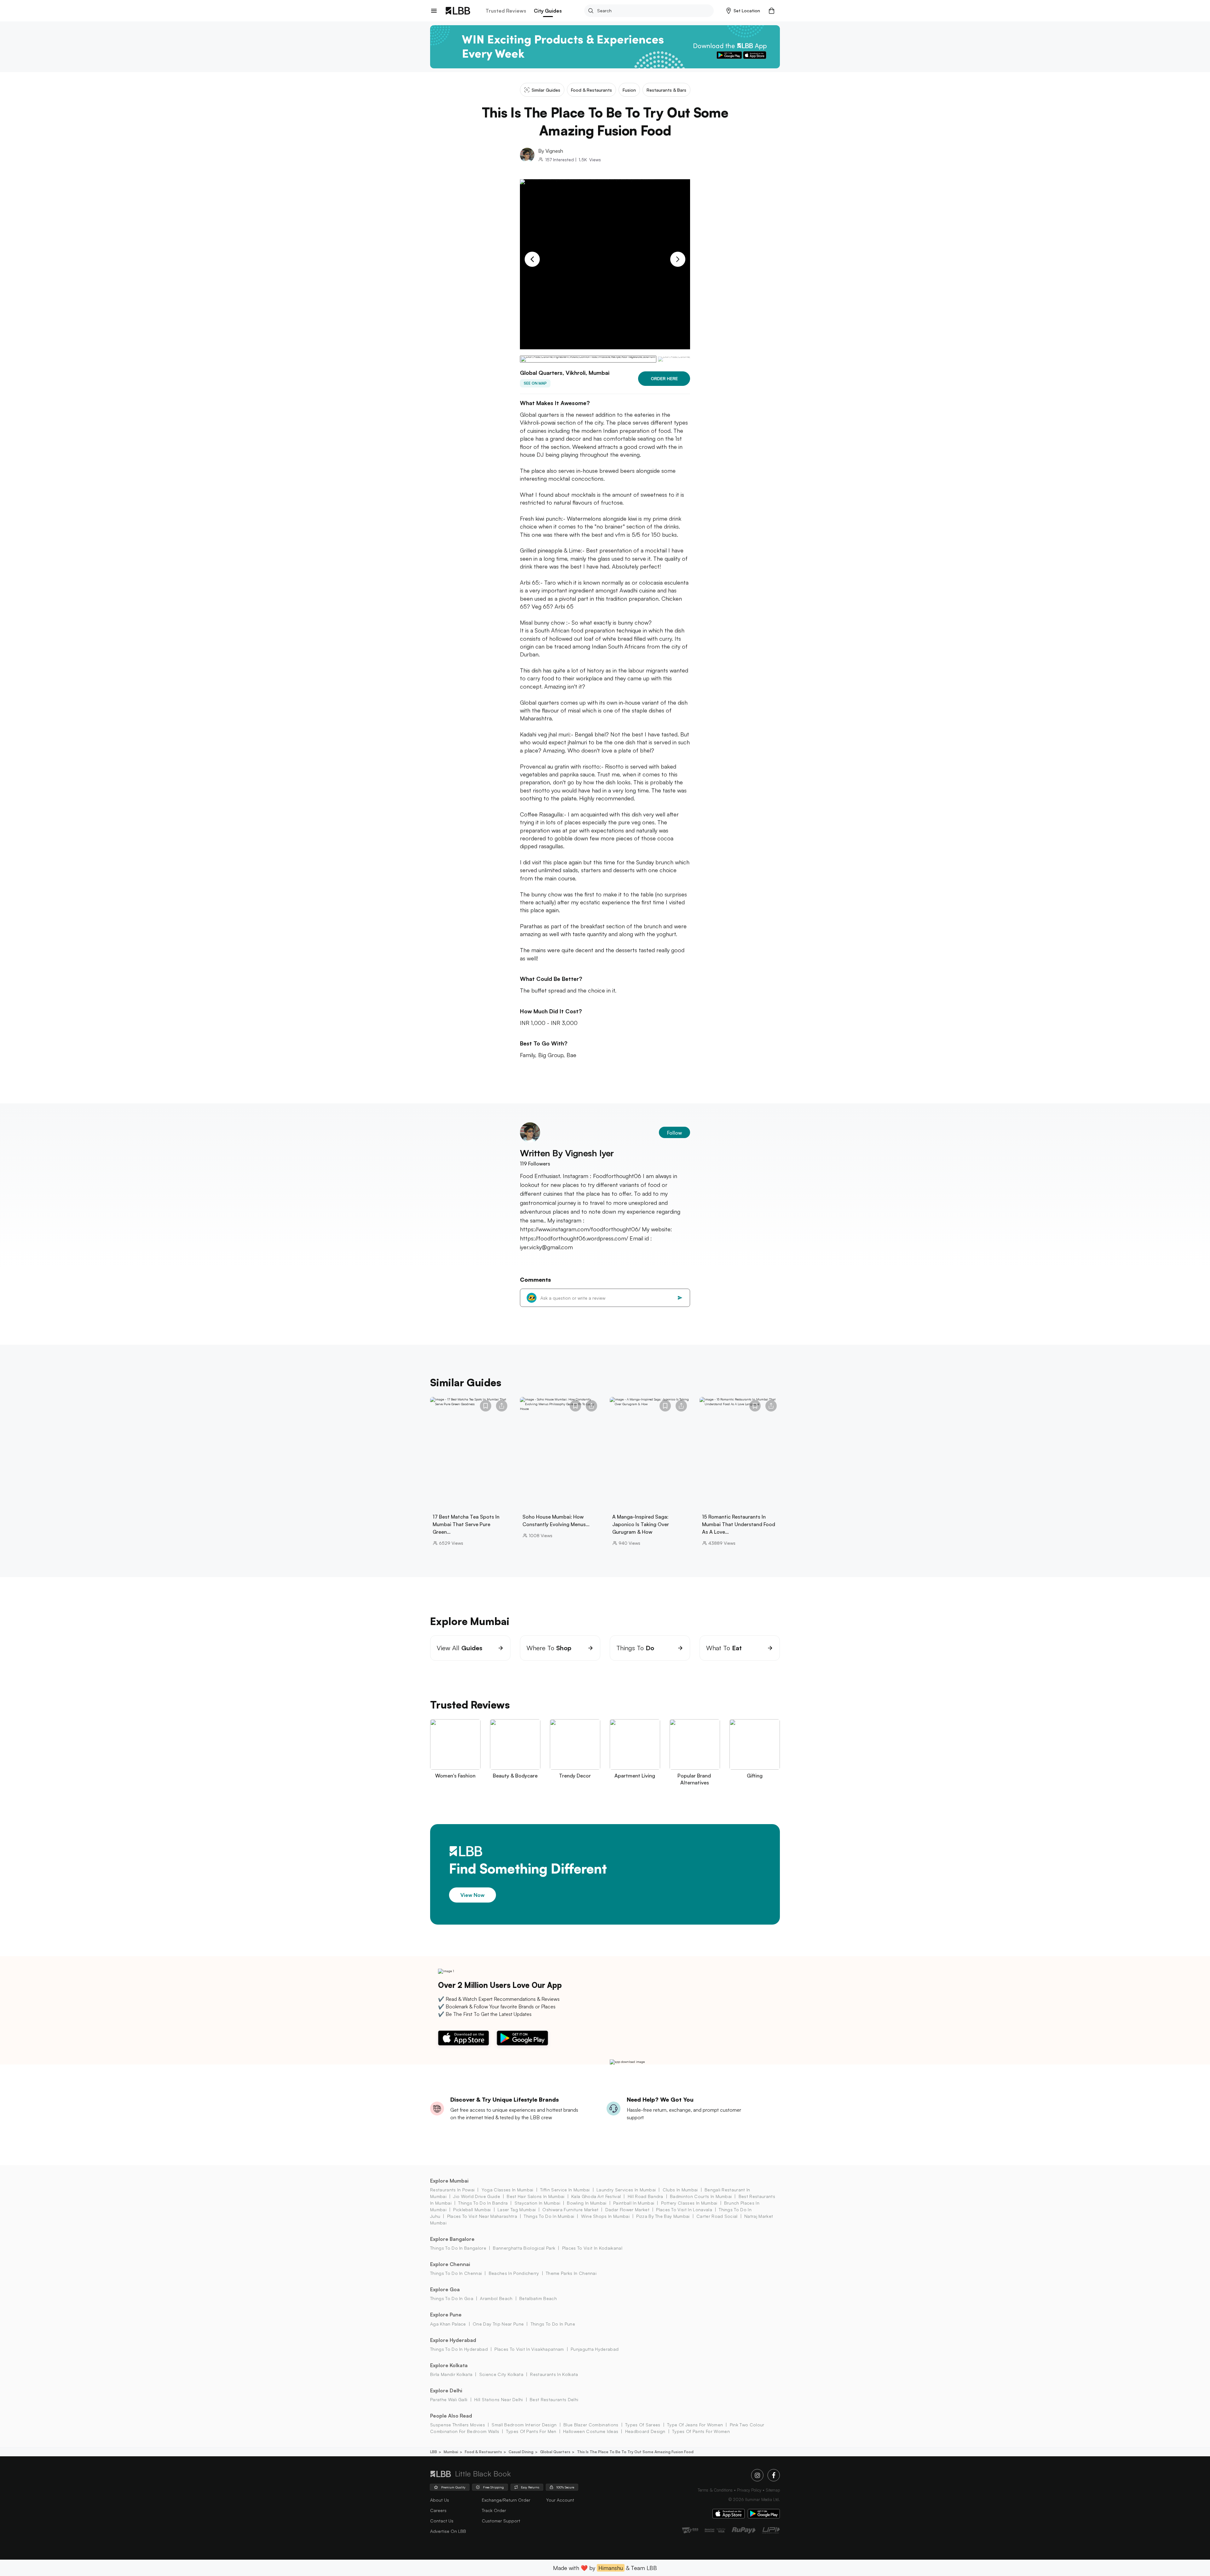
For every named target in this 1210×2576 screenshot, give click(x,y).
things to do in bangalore (458, 2248)
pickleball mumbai (472, 2210)
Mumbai (451, 2452)
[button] (743, 11)
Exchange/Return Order (506, 2500)
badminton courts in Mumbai (701, 2196)
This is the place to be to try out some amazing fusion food (635, 2452)
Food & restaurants (483, 2452)
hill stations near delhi (499, 2399)
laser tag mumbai (517, 2210)
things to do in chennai (456, 2273)
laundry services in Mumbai (626, 2190)
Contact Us (442, 2521)
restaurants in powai (452, 2190)
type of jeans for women (695, 2425)
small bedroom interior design (524, 2425)
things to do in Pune (553, 2324)
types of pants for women (701, 2431)
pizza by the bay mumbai (663, 2216)
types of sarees (643, 2425)
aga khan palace (448, 2324)
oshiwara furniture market (570, 2210)
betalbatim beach (538, 2298)
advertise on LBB (448, 2531)
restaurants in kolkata (554, 2374)
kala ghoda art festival (596, 2196)
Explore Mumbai (449, 2181)
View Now (472, 1895)
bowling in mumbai (587, 2203)
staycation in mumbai (537, 2203)
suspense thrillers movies (458, 2425)
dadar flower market (627, 2210)
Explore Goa (445, 2289)
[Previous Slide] (532, 259)
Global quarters (555, 2452)
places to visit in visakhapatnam (529, 2349)
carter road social (717, 2216)
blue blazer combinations (591, 2425)
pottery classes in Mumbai (689, 2203)
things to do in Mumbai (549, 2216)
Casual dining (521, 2452)
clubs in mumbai (680, 2190)
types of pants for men (531, 2431)
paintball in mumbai (634, 2203)
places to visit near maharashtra (482, 2216)
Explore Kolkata (449, 2365)
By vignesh (551, 151)
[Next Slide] (678, 259)
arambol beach (496, 2298)
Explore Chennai (450, 2264)
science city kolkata (501, 2374)
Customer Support (501, 2521)
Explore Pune (446, 2315)
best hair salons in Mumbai (536, 2196)
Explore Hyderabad (453, 2340)
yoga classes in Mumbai (507, 2190)
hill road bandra (645, 2196)
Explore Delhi (446, 2390)
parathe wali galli (449, 2399)
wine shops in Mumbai (605, 2216)
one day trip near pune (498, 2324)
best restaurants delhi (554, 2399)
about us (440, 2500)
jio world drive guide (477, 2196)
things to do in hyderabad (459, 2349)
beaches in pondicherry (514, 2273)
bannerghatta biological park (524, 2248)
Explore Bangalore (452, 2239)
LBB (434, 2452)
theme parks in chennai (571, 2273)
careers (438, 2510)
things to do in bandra (483, 2203)
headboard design (645, 2431)
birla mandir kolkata (451, 2374)
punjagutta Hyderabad (595, 2349)
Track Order (494, 2510)
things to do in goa (452, 2298)
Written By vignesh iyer (567, 1153)
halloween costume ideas (591, 2431)
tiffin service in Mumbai (565, 2190)
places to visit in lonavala (684, 2210)
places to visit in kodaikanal (592, 2248)
